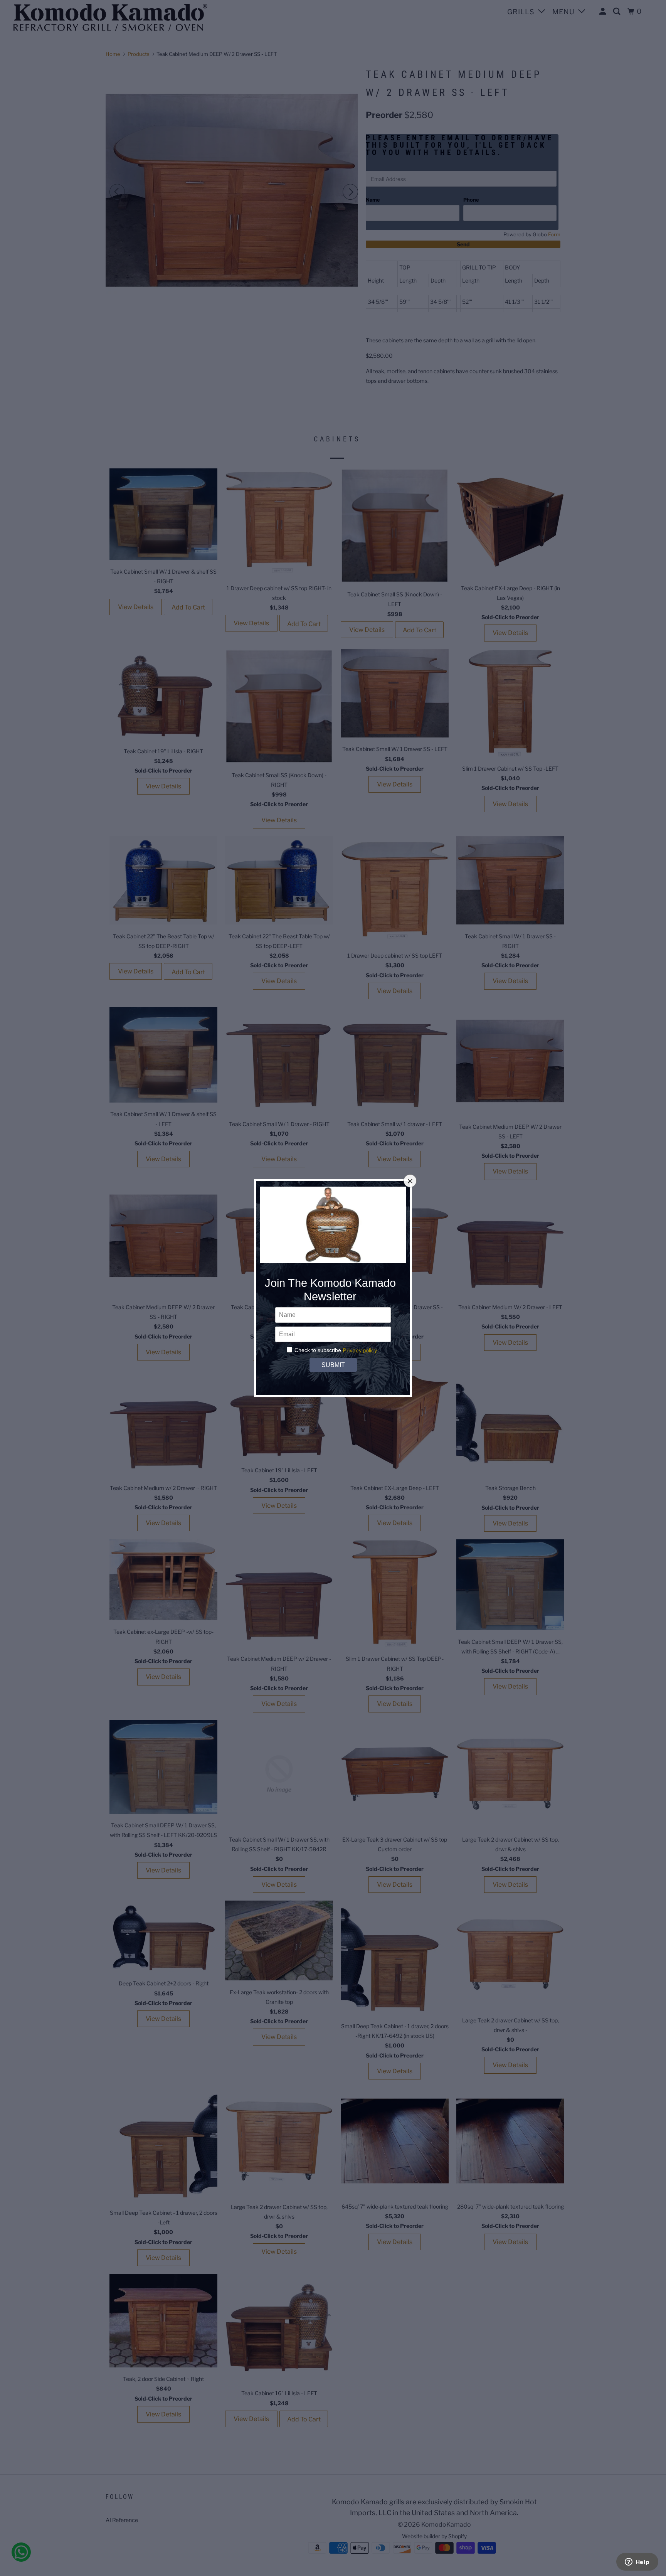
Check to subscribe (318, 1350)
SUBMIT (333, 1365)
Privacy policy (360, 1350)
